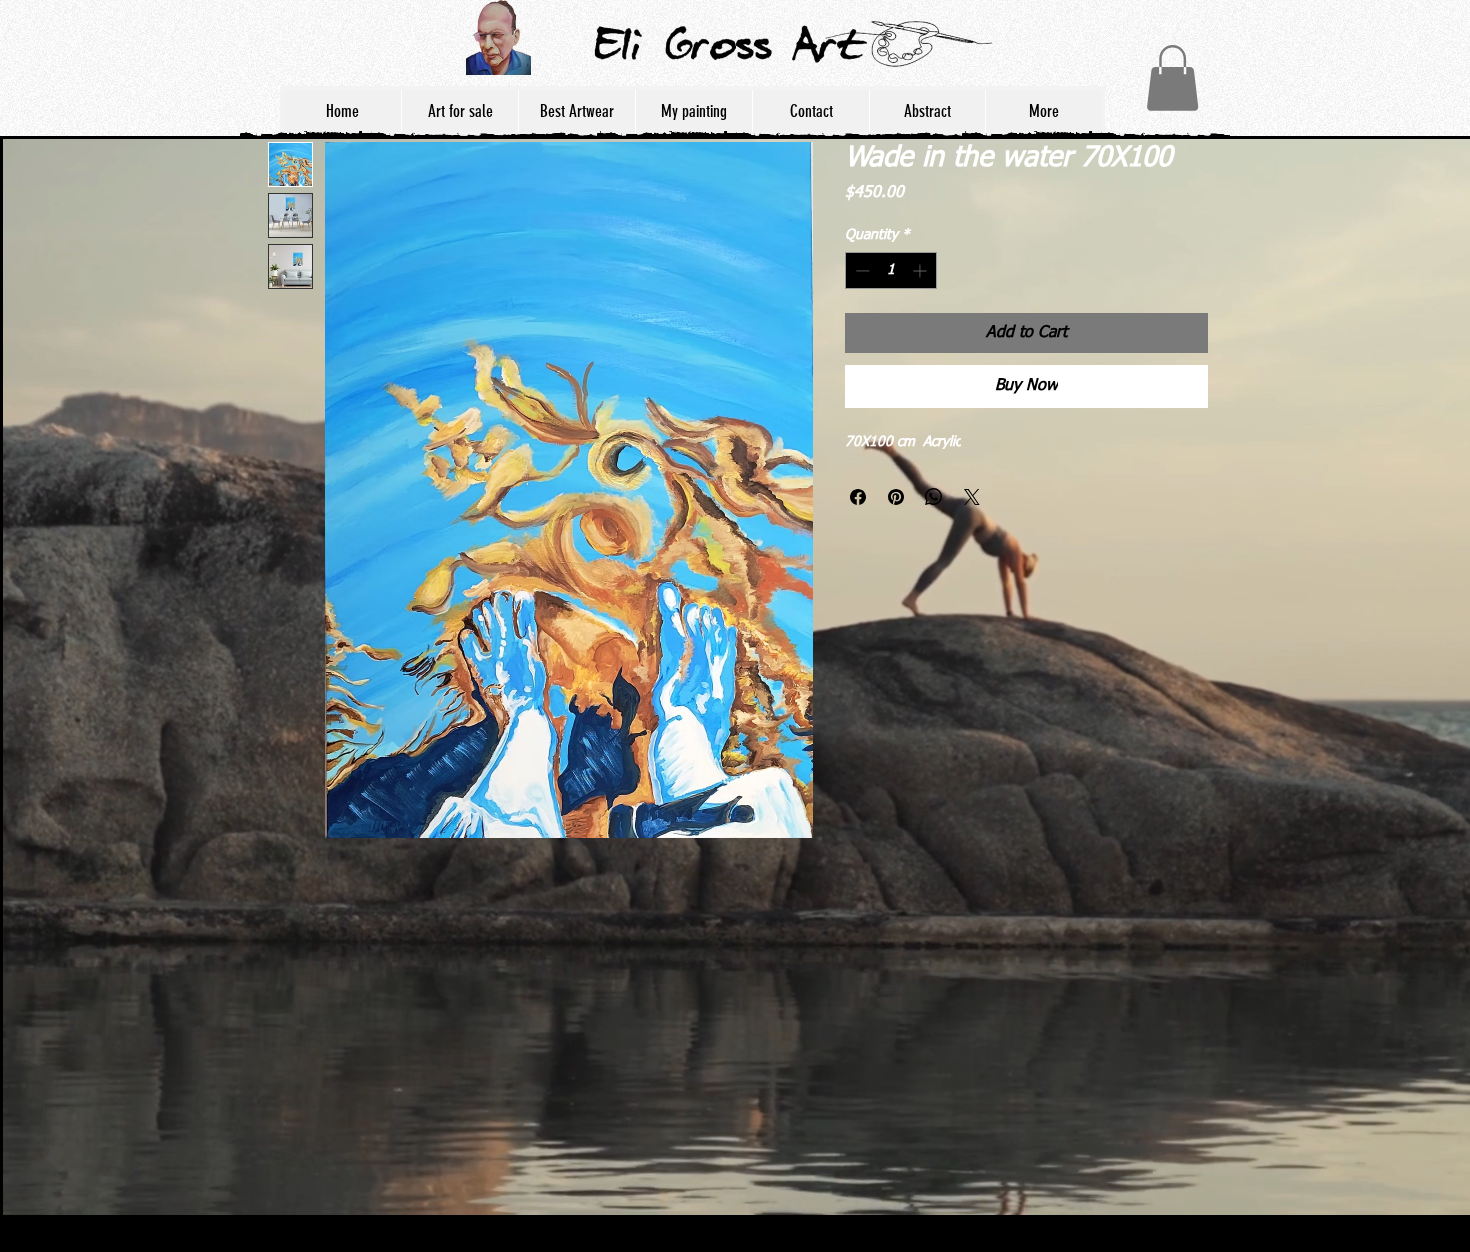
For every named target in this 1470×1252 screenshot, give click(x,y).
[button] (1172, 78)
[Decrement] (860, 270)
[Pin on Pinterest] (896, 497)
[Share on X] (972, 497)
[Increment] (921, 270)
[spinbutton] (891, 270)
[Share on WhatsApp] (934, 497)
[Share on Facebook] (858, 497)
